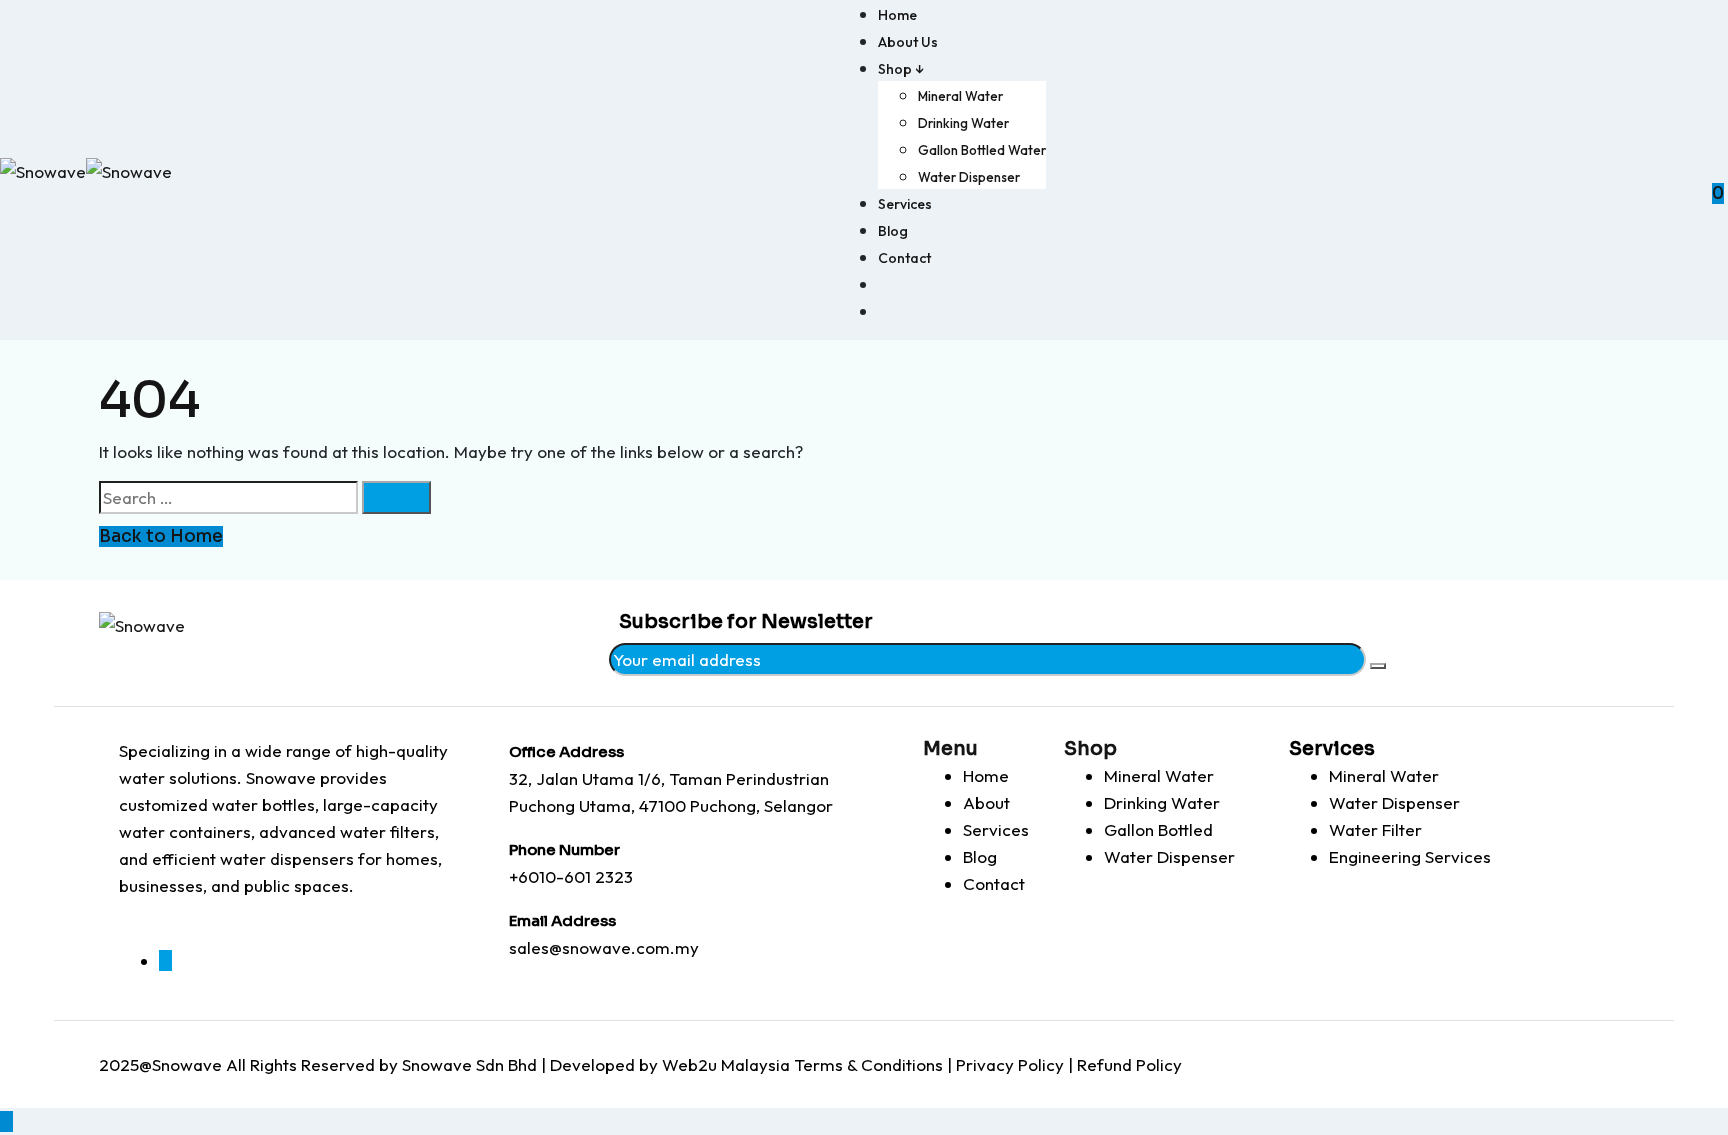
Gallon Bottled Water (982, 150)
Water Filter (1375, 829)
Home (897, 15)
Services (905, 204)
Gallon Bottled (1158, 829)
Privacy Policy (1010, 1064)
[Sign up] (1378, 666)
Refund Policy (1129, 1064)
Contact (904, 258)
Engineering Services (1410, 856)
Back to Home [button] (161, 536)
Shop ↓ (901, 69)
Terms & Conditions (868, 1064)
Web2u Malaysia (726, 1064)
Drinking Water (963, 123)
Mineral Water (960, 96)
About (986, 802)
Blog (893, 231)
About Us (908, 42)
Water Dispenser (969, 177)
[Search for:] (228, 497)
